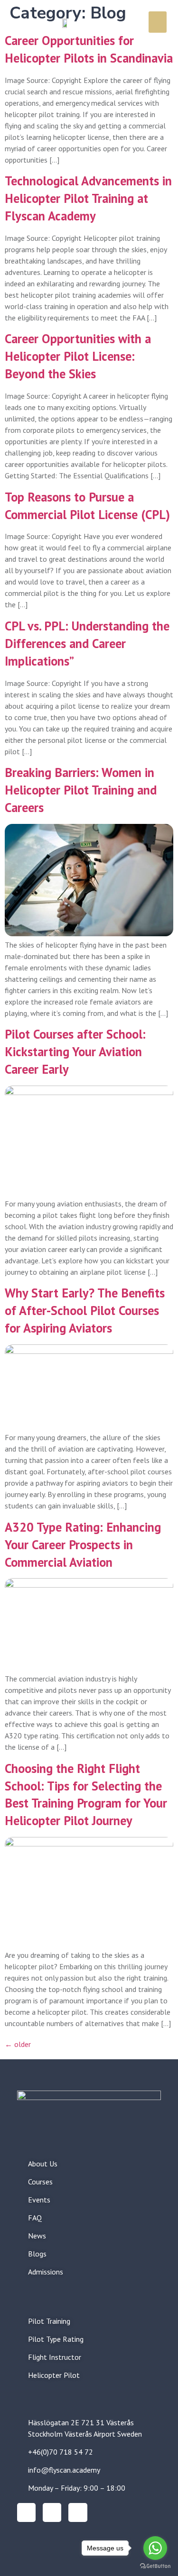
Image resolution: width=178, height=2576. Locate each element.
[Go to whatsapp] (155, 2548)
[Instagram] (26, 2512)
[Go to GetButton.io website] (155, 2566)
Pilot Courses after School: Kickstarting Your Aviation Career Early (75, 1051)
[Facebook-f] (52, 2512)
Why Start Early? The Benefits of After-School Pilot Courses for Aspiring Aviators (85, 1310)
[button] (158, 22)
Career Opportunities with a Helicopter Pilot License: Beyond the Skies (78, 356)
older (18, 2044)
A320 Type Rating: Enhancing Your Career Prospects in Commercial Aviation (83, 1544)
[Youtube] (78, 2512)
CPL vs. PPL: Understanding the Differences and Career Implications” (87, 643)
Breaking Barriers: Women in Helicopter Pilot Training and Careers (81, 790)
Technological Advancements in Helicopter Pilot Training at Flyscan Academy (88, 198)
